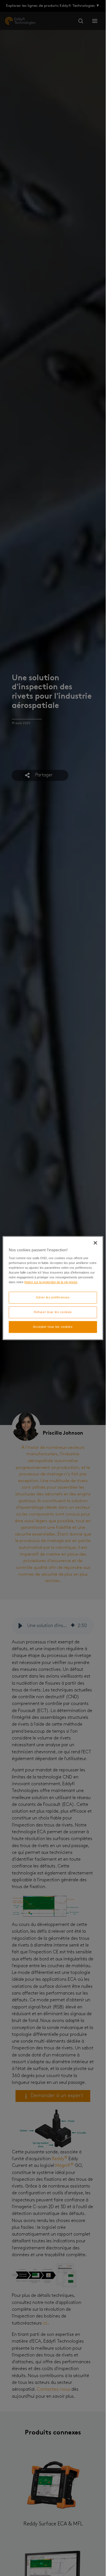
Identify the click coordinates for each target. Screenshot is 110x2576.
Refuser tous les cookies (53, 1312)
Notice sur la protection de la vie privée (51, 1282)
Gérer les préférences (53, 1297)
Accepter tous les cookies (53, 1327)
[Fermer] (95, 1243)
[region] (53, 1288)
